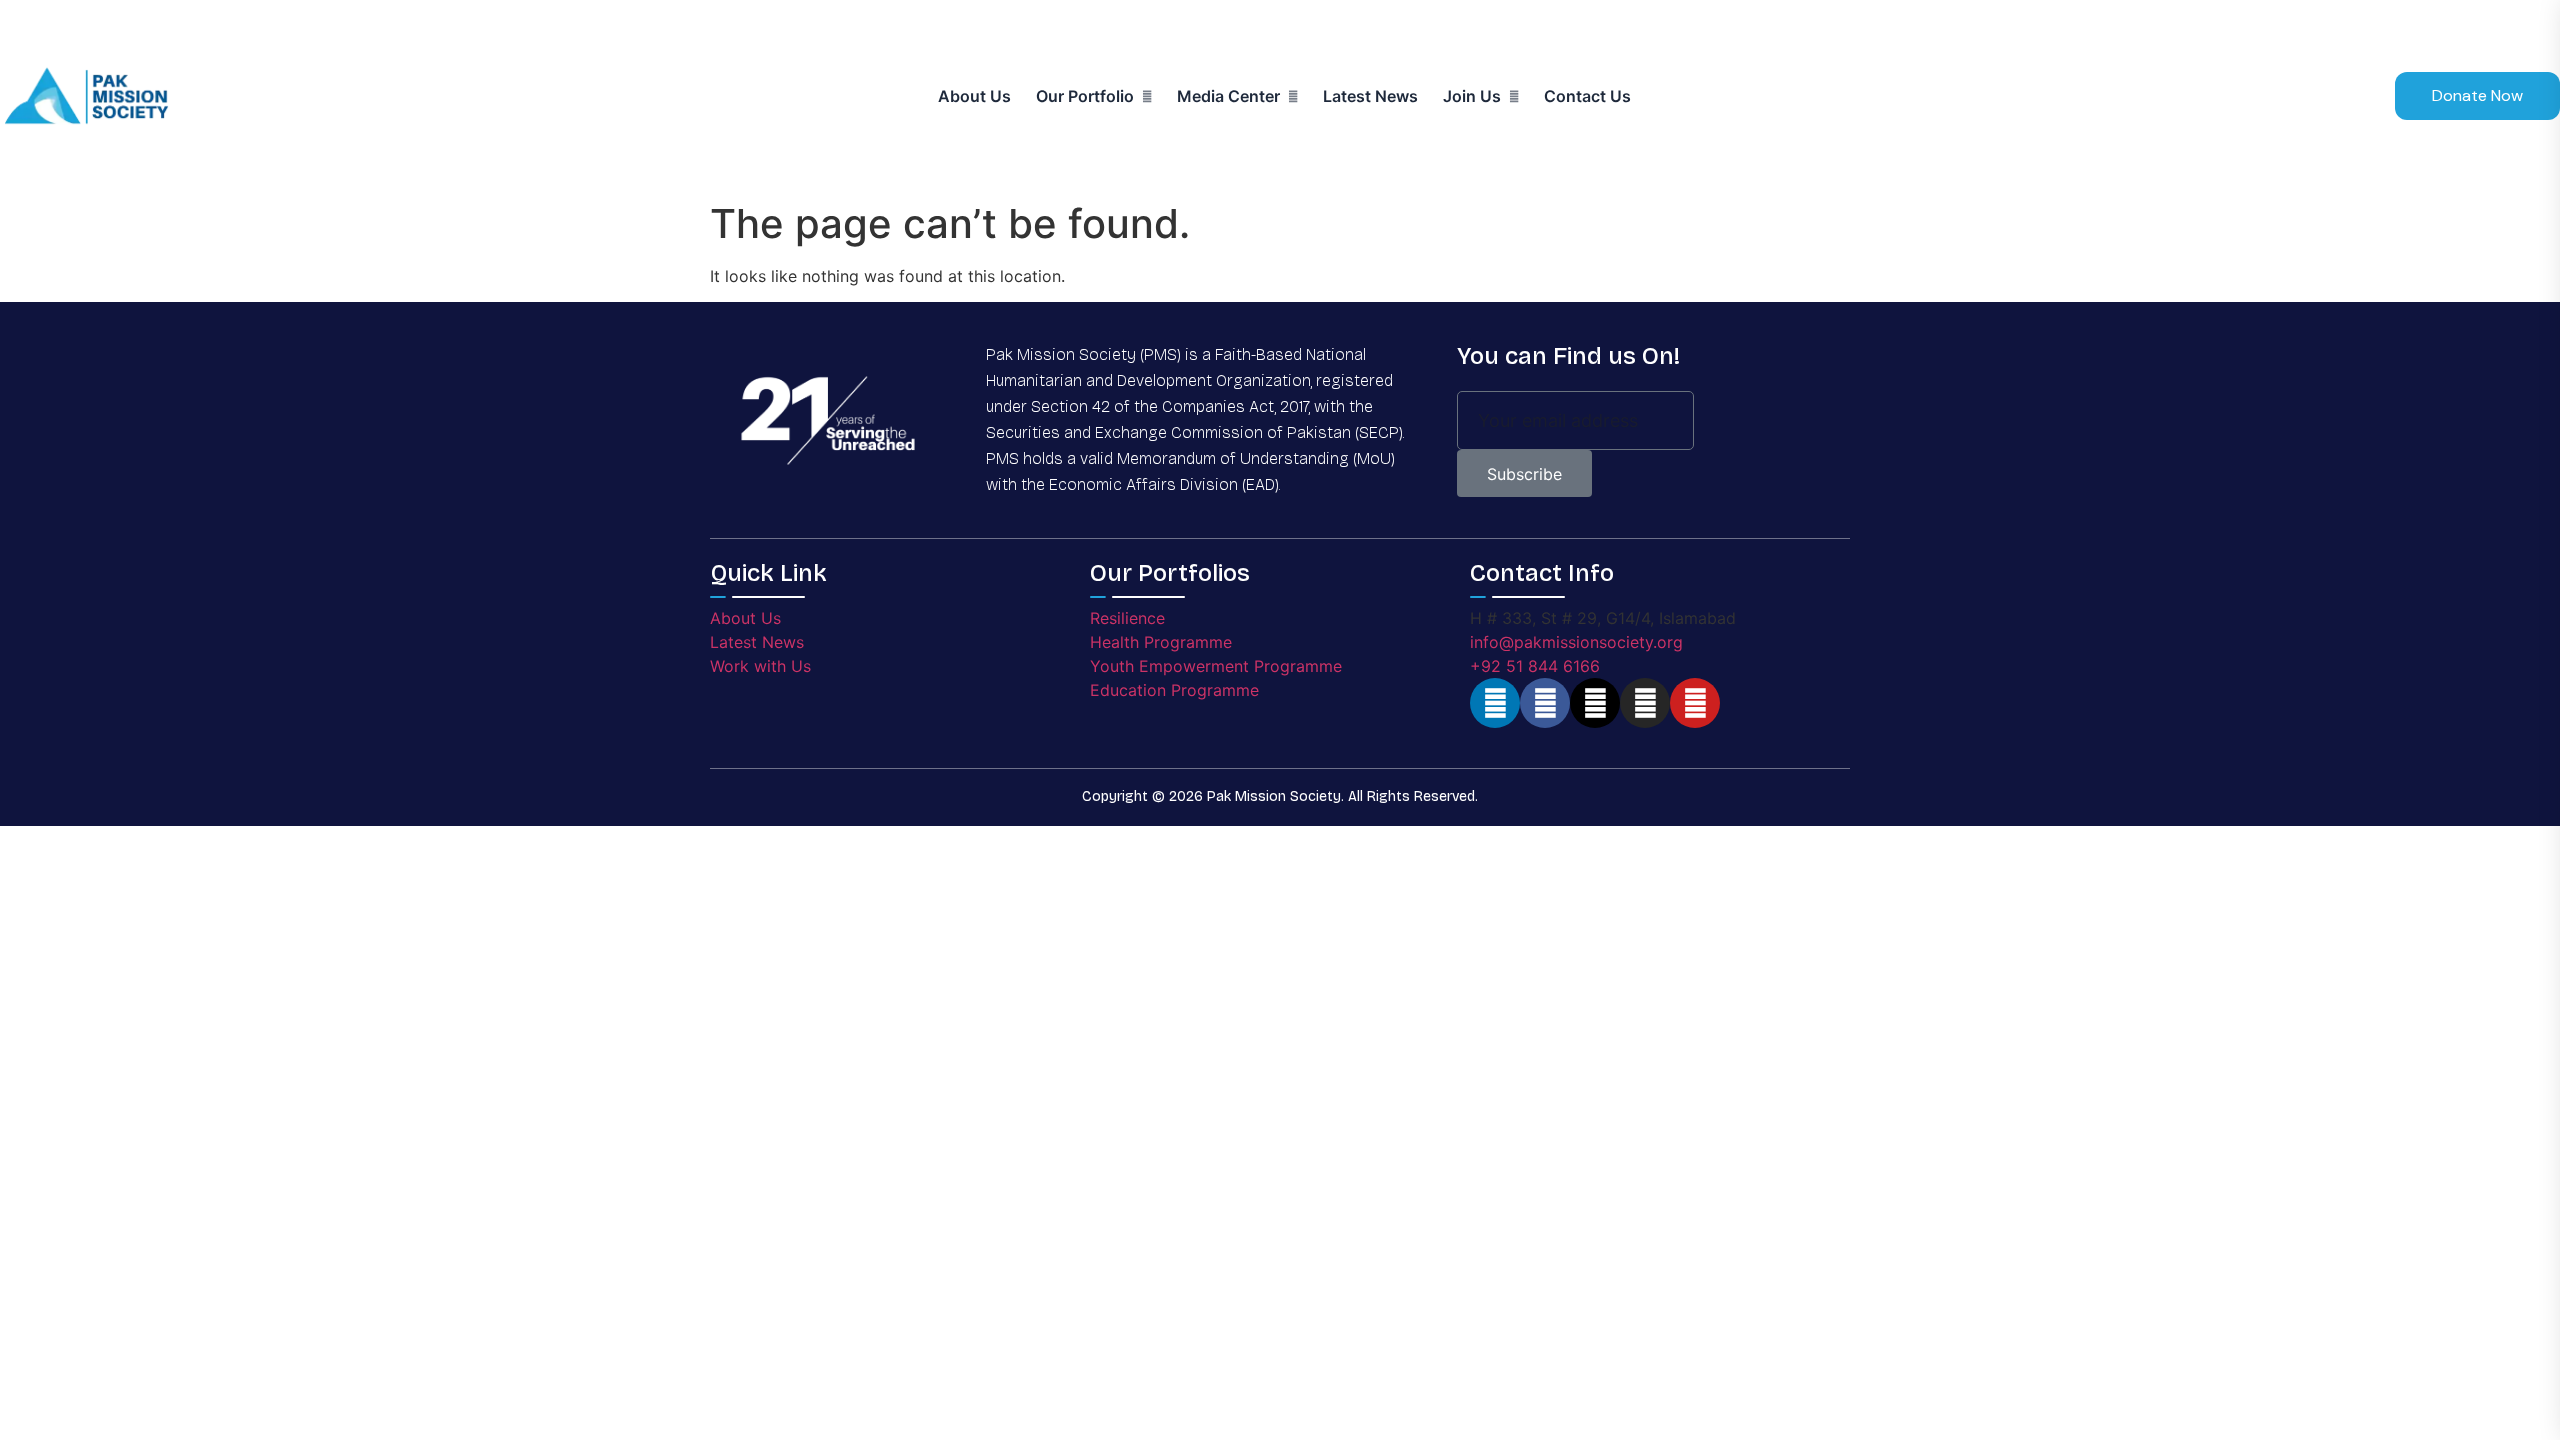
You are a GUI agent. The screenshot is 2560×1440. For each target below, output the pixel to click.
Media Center (1228, 96)
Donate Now (2477, 95)
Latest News (1370, 96)
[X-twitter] (1595, 703)
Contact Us (1587, 96)
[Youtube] (1695, 703)
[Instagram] (1645, 703)
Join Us (1472, 96)
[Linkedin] (1495, 703)
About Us (974, 96)
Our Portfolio (1085, 96)
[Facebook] (1545, 703)
